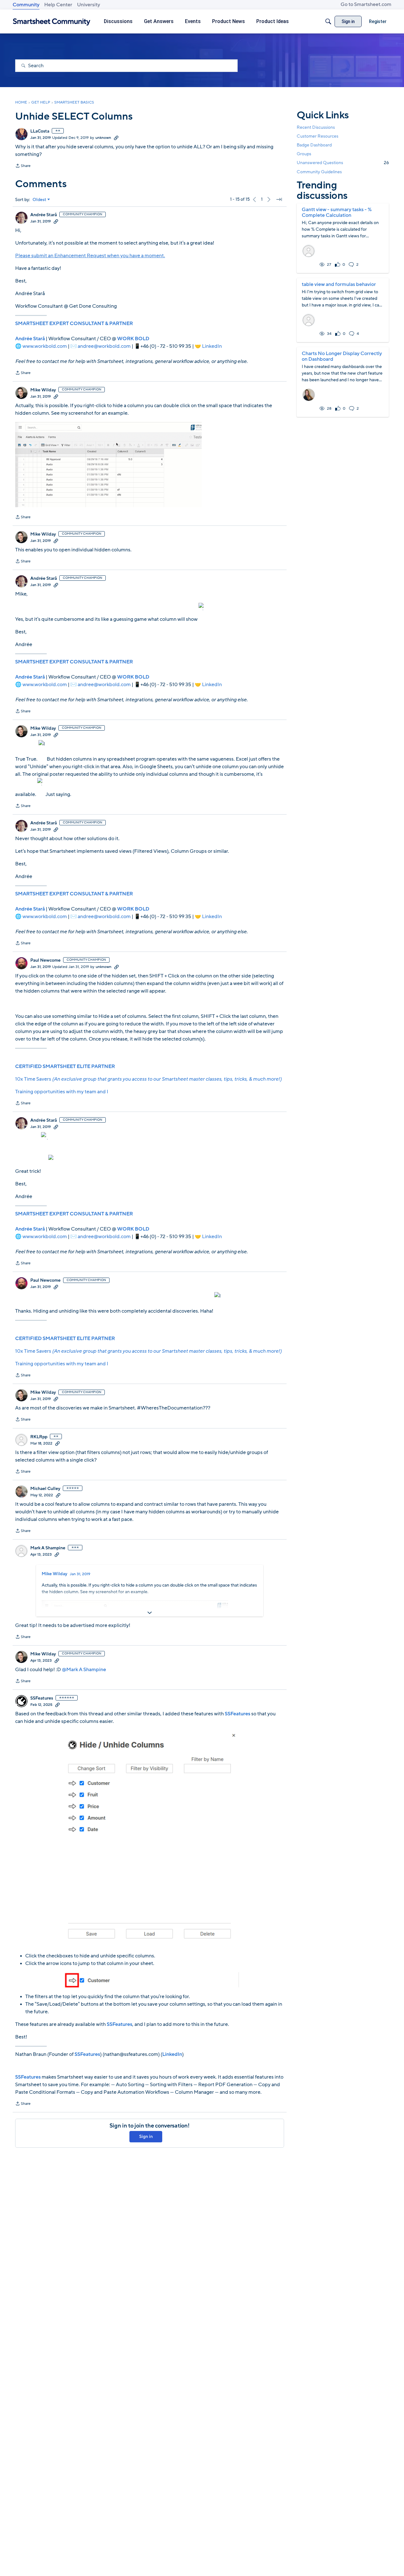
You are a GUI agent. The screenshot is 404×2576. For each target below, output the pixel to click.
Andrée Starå (44, 215)
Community (26, 5)
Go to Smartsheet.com (366, 4)
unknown (103, 138)
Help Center (58, 5)
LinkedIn (212, 346)
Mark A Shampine (48, 1548)
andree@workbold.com (104, 346)
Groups (304, 154)
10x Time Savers (148, 1079)
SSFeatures (42, 1698)
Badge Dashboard (314, 145)
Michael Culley (45, 1489)
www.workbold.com (45, 346)
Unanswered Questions (343, 163)
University (89, 5)
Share (23, 166)
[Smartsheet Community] (52, 22)
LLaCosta (40, 131)
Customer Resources (318, 136)
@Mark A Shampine (84, 1670)
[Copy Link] (116, 138)
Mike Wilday (43, 390)
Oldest (39, 200)
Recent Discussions (316, 127)
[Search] (328, 21)
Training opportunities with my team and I (62, 1092)
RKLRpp (39, 1437)
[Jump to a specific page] (279, 199)
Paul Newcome (45, 960)
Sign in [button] (146, 2137)
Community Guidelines (319, 172)
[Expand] (150, 1613)
